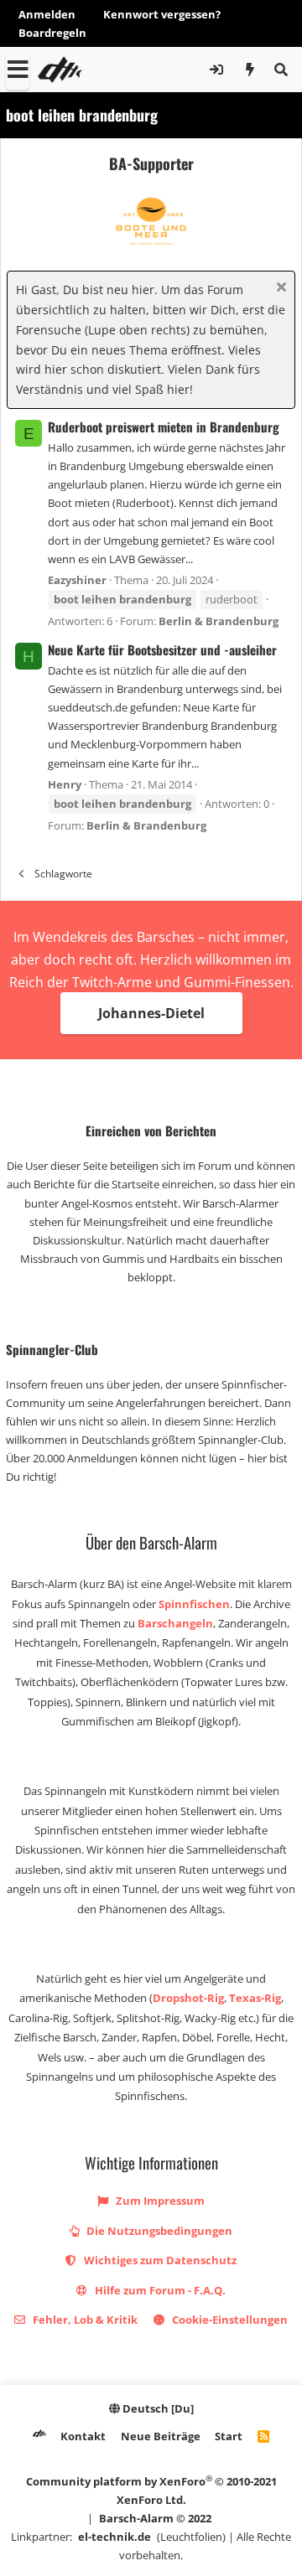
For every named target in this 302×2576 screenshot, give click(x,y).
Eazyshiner (77, 580)
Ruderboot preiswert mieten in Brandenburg (164, 427)
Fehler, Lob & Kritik (84, 2320)
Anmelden (47, 14)
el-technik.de (115, 2537)
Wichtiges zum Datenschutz (159, 2260)
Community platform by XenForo (151, 2490)
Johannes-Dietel (151, 1013)
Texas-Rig (255, 1998)
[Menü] (18, 70)
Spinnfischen (194, 1604)
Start (229, 2436)
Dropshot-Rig (188, 1998)
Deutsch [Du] (157, 2408)
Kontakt (83, 2436)
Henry (65, 784)
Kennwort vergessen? (162, 14)
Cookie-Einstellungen (229, 2320)
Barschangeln (175, 1623)
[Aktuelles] (250, 70)
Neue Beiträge (161, 2436)
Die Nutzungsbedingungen (158, 2231)
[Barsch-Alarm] (39, 2436)
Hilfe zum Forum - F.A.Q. (159, 2290)
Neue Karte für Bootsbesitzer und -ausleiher (162, 649)
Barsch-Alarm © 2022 (155, 2518)
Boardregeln (52, 33)
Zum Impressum (159, 2201)
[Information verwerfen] (279, 289)
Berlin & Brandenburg (219, 621)
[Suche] (281, 70)
